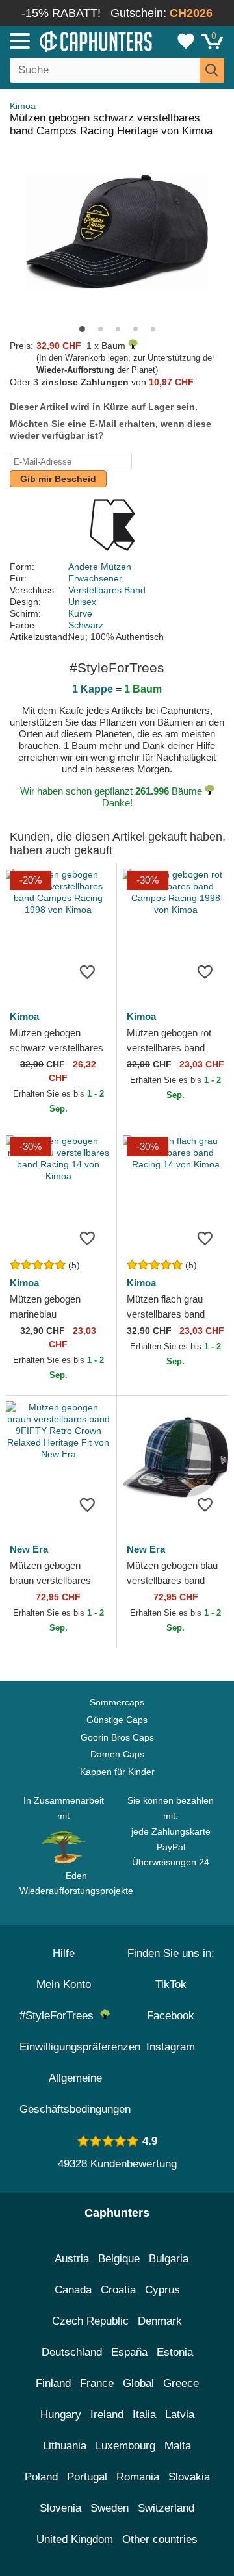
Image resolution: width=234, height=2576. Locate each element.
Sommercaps (117, 1702)
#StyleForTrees (60, 2016)
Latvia (180, 2415)
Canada (73, 2290)
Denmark (160, 2321)
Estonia (175, 2352)
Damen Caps (117, 1754)
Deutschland (72, 2352)
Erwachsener (95, 578)
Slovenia (60, 2508)
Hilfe (64, 1953)
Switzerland (166, 2508)
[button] (82, 329)
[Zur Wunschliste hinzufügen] (87, 971)
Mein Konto (64, 1984)
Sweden (110, 2508)
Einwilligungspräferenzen (80, 2047)
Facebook (171, 2016)
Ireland (107, 2415)
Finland (53, 2383)
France (97, 2383)
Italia (144, 2415)
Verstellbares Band (107, 590)
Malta (178, 2446)
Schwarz (86, 625)
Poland (41, 2477)
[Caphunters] (68, 40)
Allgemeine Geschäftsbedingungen (75, 2094)
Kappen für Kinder (117, 1772)
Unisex (82, 602)
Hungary (61, 2415)
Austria (72, 2259)
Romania (138, 2477)
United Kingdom (75, 2539)
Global (138, 2383)
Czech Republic (90, 2321)
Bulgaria (169, 2259)
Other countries (160, 2539)
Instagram (171, 2047)
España (129, 2352)
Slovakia (189, 2477)
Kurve (80, 613)
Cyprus (162, 2290)
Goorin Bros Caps (117, 1737)
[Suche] (212, 70)
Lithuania (65, 2446)
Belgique (119, 2259)
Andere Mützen (100, 567)
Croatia (118, 2290)
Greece (181, 2383)
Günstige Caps (117, 1720)
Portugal (87, 2477)
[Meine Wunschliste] (186, 41)
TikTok (171, 1984)
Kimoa (23, 106)
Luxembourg (125, 2446)
